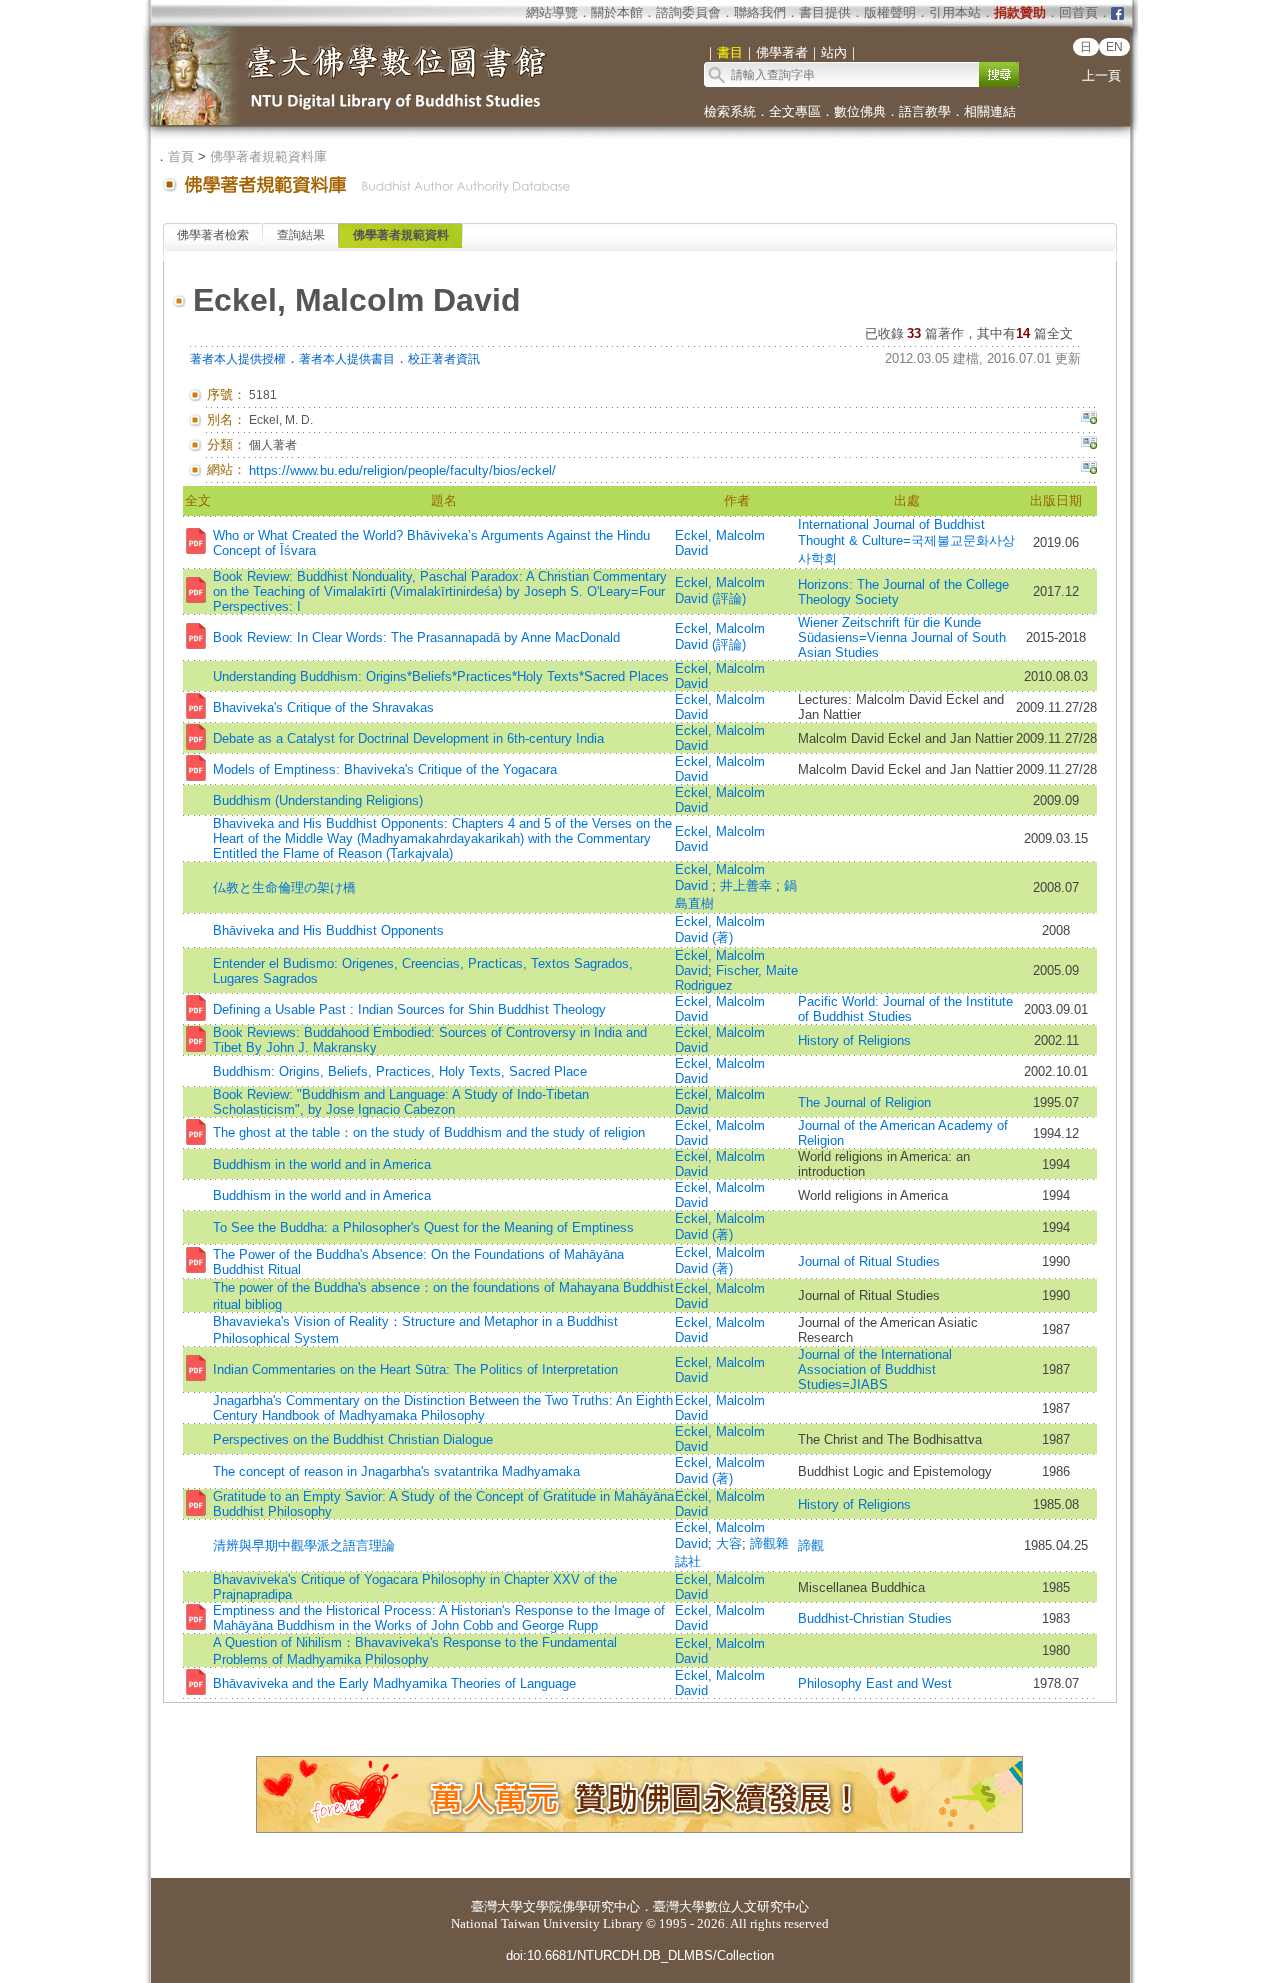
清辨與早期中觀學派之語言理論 (304, 1545)
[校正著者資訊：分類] (1089, 445)
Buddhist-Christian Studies (875, 1618)
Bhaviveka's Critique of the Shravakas (323, 707)
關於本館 (617, 12)
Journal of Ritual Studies (869, 1261)
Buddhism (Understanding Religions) (318, 800)
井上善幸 (748, 885)
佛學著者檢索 (213, 235)
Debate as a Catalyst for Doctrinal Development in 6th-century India (408, 738)
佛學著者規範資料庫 (268, 156)
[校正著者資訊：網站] (1089, 470)
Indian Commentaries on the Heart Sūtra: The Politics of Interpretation (415, 1369)
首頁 (181, 156)
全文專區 (795, 111)
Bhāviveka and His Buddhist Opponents (328, 930)
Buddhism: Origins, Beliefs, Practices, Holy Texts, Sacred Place (400, 1071)
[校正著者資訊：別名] (1089, 420)
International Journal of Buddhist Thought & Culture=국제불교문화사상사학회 (906, 541)
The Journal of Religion (864, 1102)
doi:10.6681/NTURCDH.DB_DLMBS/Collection (640, 1955)
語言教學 (925, 111)
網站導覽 (552, 12)
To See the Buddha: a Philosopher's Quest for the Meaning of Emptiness (423, 1227)
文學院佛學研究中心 (581, 1906)
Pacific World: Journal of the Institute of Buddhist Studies (905, 1009)
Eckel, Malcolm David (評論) (720, 590)
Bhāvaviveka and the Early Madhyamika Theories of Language (394, 1683)
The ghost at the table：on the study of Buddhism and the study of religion (429, 1132)
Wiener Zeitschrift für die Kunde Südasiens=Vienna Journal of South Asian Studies (902, 637)
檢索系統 (730, 111)
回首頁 (1078, 12)
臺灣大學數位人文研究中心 (731, 1906)
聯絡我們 (760, 12)
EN (1114, 47)
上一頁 (1101, 75)
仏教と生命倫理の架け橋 (284, 887)
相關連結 (990, 111)
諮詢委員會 (688, 12)
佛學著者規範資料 (401, 235)
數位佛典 (860, 111)
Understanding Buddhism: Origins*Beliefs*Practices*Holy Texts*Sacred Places (441, 676)
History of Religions (854, 1040)
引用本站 (955, 12)
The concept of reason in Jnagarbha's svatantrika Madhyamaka (396, 1471)
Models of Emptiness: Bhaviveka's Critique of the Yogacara (385, 769)
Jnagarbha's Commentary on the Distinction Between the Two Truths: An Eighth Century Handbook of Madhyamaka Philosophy (443, 1408)
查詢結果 (301, 235)
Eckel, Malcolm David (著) (720, 929)
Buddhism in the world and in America (322, 1164)
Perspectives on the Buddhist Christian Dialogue (353, 1439)
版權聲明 (890, 12)
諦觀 (811, 1545)
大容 (729, 1543)
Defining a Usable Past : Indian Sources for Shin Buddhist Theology (409, 1009)
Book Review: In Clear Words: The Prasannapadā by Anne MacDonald (416, 637)
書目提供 (825, 12)
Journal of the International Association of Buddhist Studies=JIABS (875, 1369)
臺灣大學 (497, 1906)
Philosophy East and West (875, 1683)
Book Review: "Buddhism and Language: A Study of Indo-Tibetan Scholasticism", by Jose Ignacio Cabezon (401, 1102)
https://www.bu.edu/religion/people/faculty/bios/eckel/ (402, 470)
